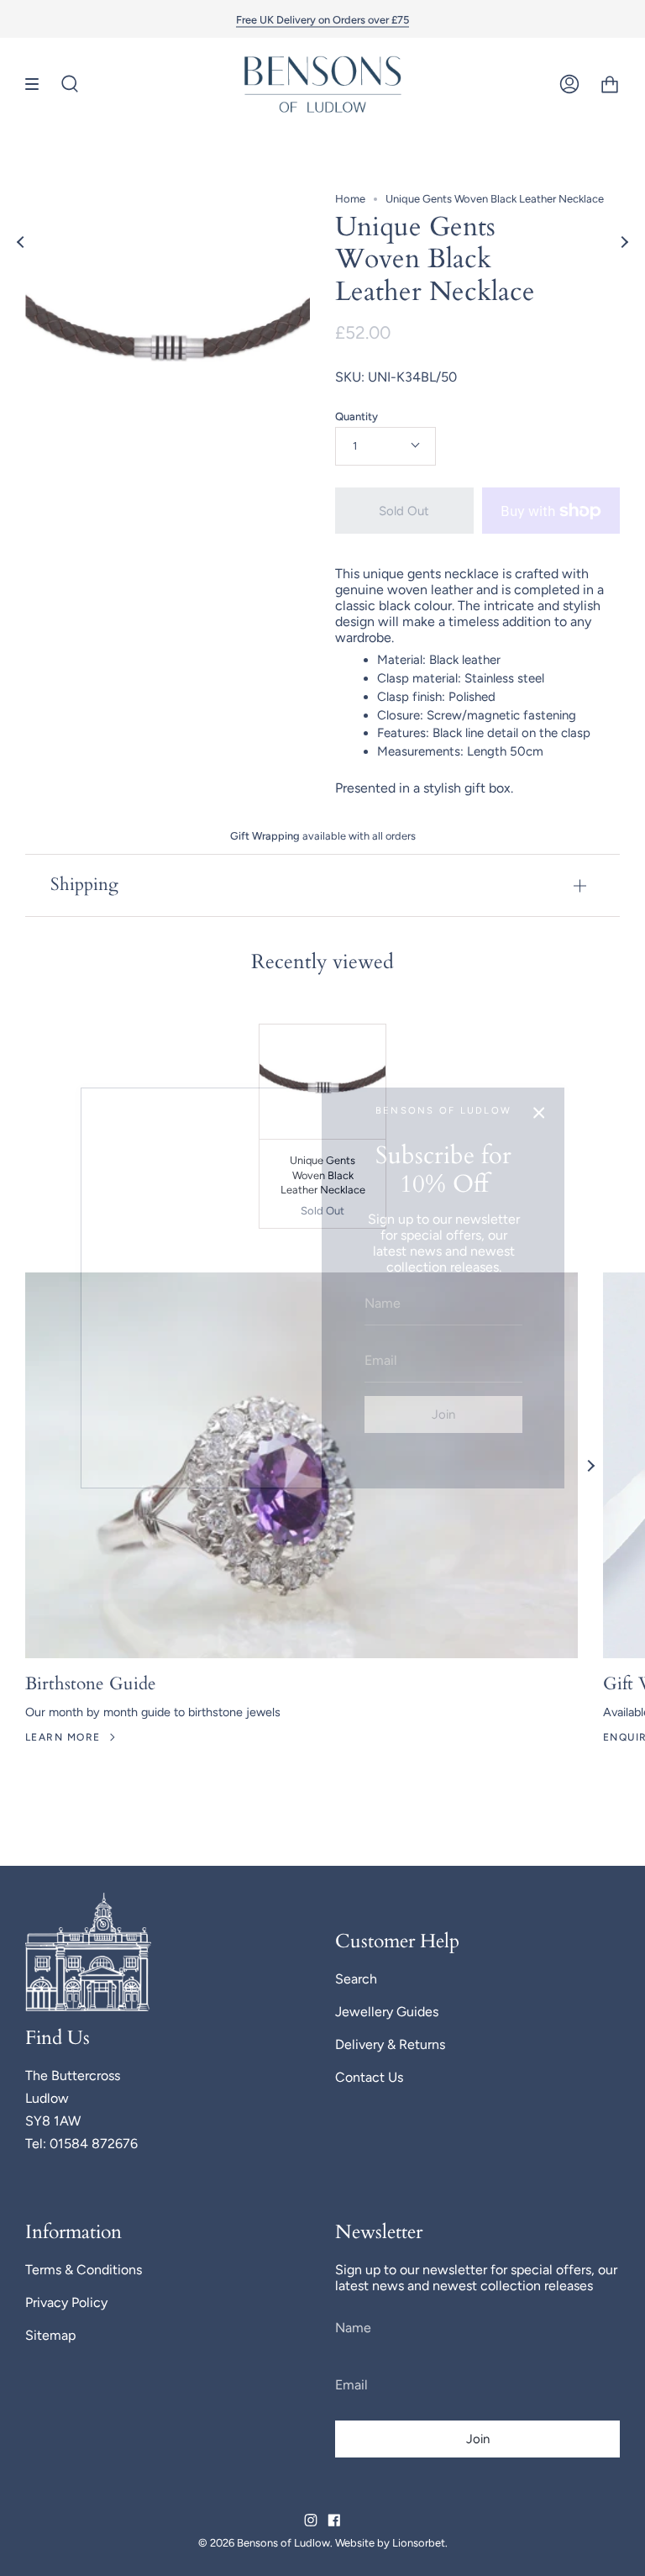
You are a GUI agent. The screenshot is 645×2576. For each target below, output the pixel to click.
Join (443, 1414)
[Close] (539, 1113)
